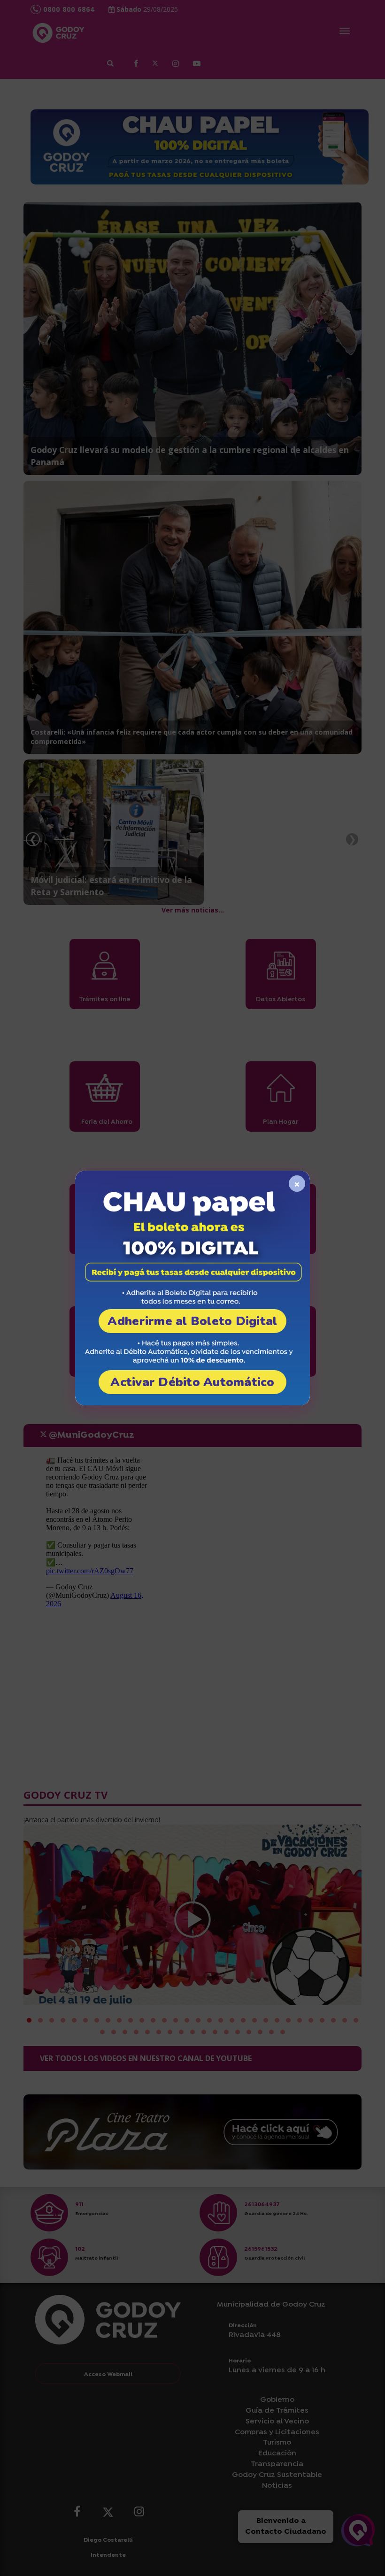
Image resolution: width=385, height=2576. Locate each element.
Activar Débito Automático (192, 1382)
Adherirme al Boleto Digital (192, 1321)
